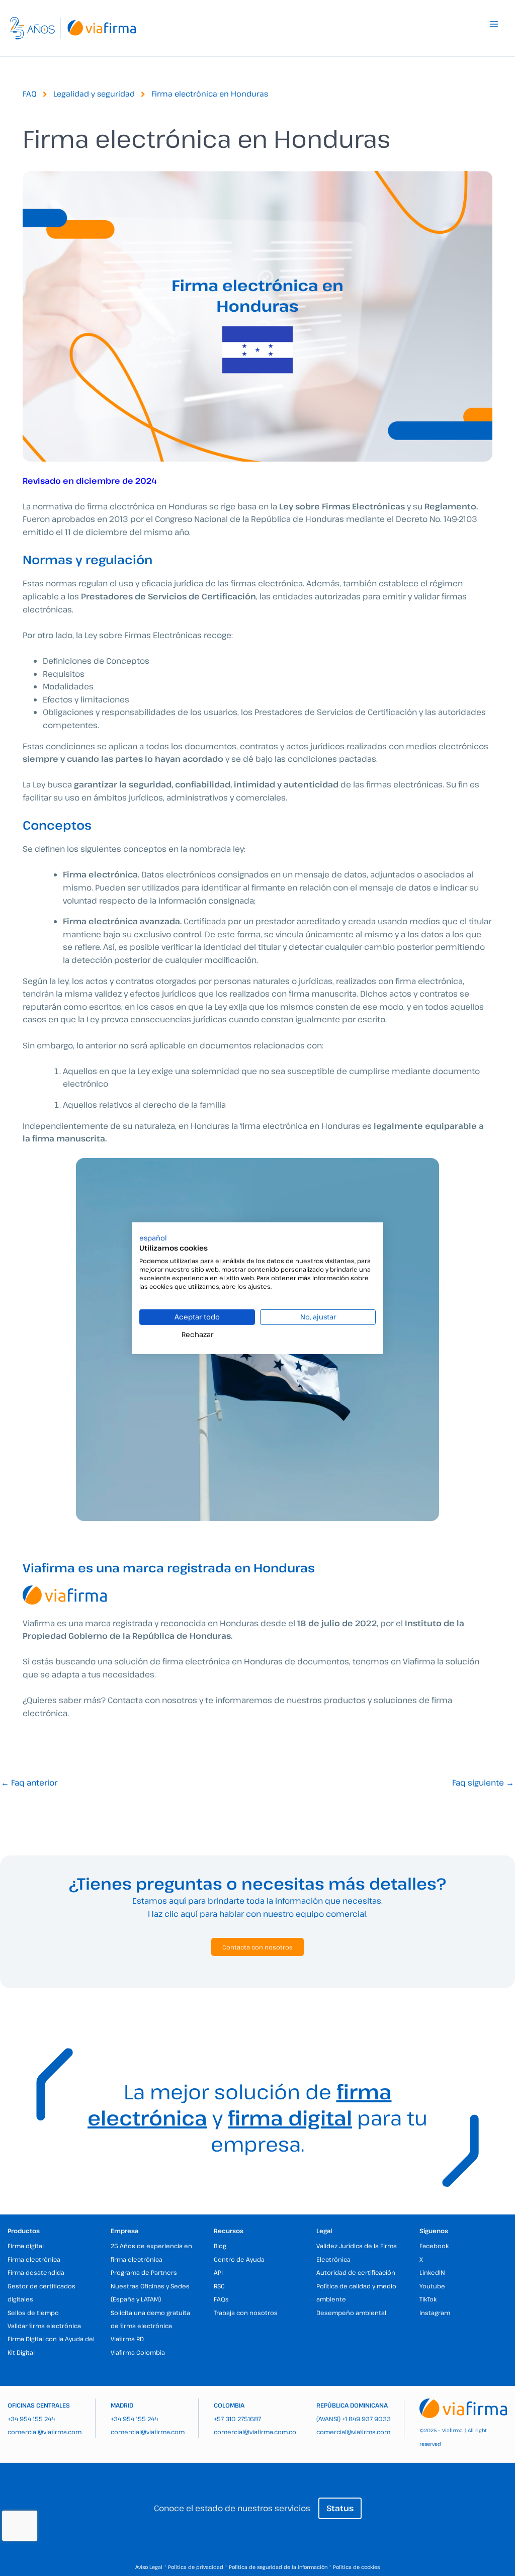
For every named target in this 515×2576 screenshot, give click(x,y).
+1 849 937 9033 (366, 2419)
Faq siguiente (483, 1783)
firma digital (290, 2117)
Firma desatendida (36, 2272)
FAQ (30, 94)
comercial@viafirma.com (45, 2432)
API (218, 2272)
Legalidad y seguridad (94, 94)
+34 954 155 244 (31, 2419)
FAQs (221, 2299)
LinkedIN (432, 2272)
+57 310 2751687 (237, 2419)
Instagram (435, 2313)
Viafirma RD (127, 2339)
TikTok (428, 2299)
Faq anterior (29, 1783)
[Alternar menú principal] (494, 24)
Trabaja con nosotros (246, 2313)
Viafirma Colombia (138, 2352)
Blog (220, 2246)
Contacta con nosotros (257, 1947)
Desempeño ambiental (351, 2313)
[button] (153, 1237)
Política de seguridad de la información (278, 2567)
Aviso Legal (149, 2567)
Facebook (434, 2246)
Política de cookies (356, 2567)
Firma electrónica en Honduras (210, 94)
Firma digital (26, 2246)
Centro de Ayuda (239, 2259)
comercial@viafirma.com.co (255, 2432)
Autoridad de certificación (356, 2272)
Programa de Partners (144, 2272)
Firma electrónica (34, 2259)
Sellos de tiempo (33, 2313)
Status (340, 2508)
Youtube (432, 2286)
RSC (219, 2286)
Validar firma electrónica (44, 2326)
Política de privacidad (196, 2567)
